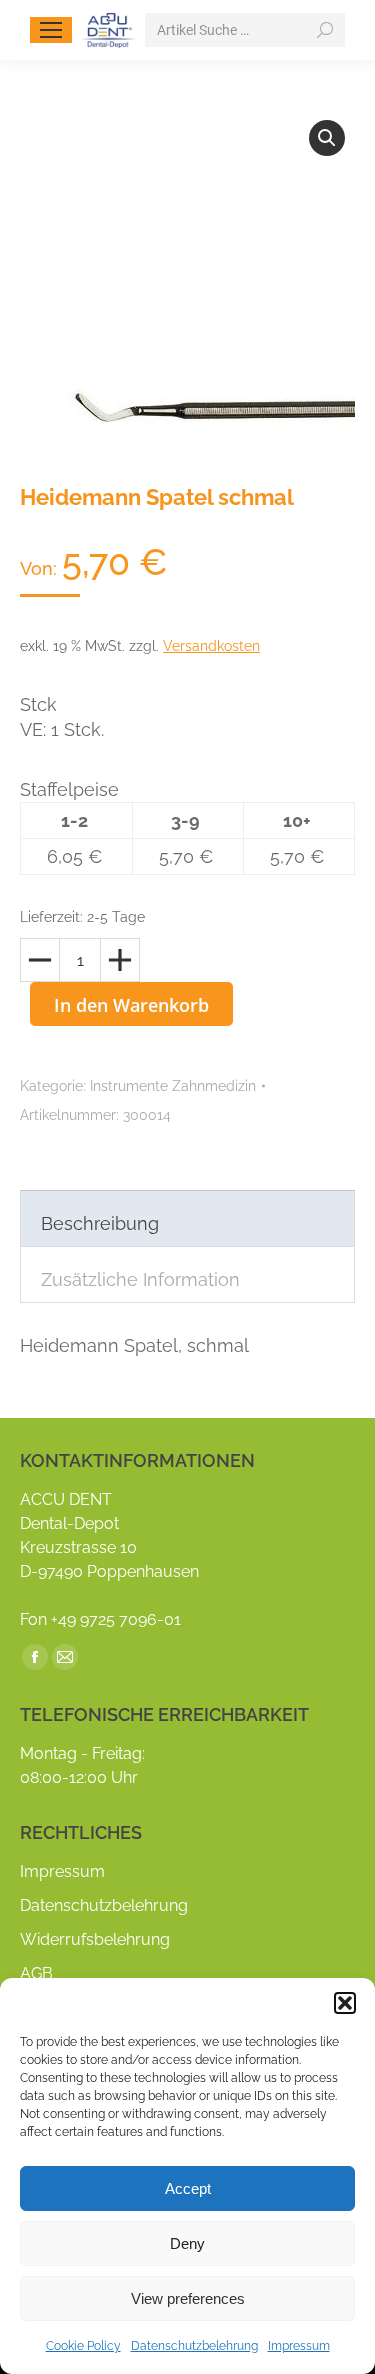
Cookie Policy (83, 2346)
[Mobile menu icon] (51, 30)
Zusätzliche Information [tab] (140, 1279)
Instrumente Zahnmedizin (173, 1086)
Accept (188, 2188)
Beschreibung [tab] (100, 1223)
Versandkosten (211, 646)
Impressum (299, 2346)
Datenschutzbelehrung (194, 2346)
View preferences (188, 2298)
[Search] (325, 30)
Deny (187, 2243)
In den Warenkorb (131, 1005)
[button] (345, 2003)
